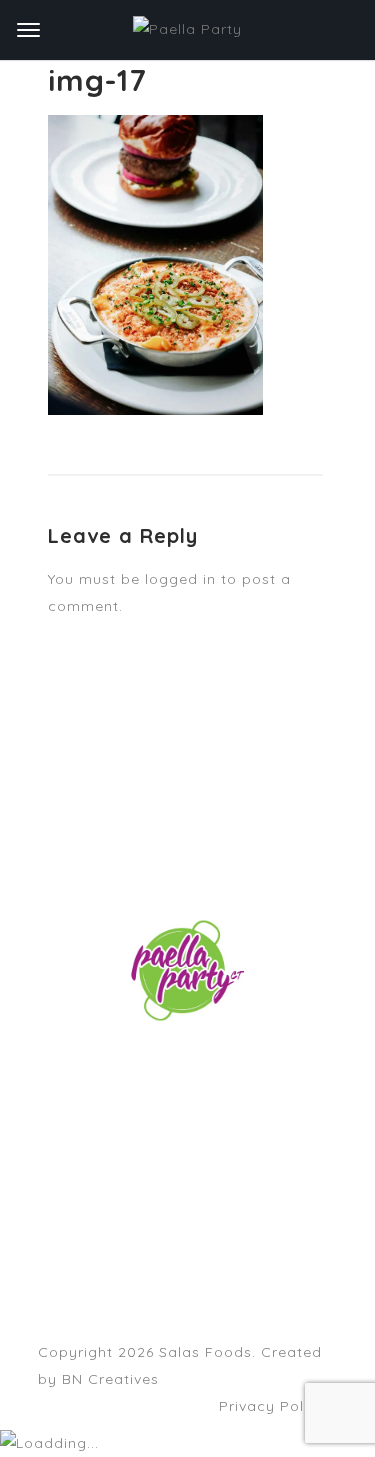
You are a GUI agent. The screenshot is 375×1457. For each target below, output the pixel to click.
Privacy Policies (278, 1406)
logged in (180, 579)
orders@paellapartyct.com (220, 1063)
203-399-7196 (188, 1090)
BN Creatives (110, 1379)
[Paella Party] (187, 30)
